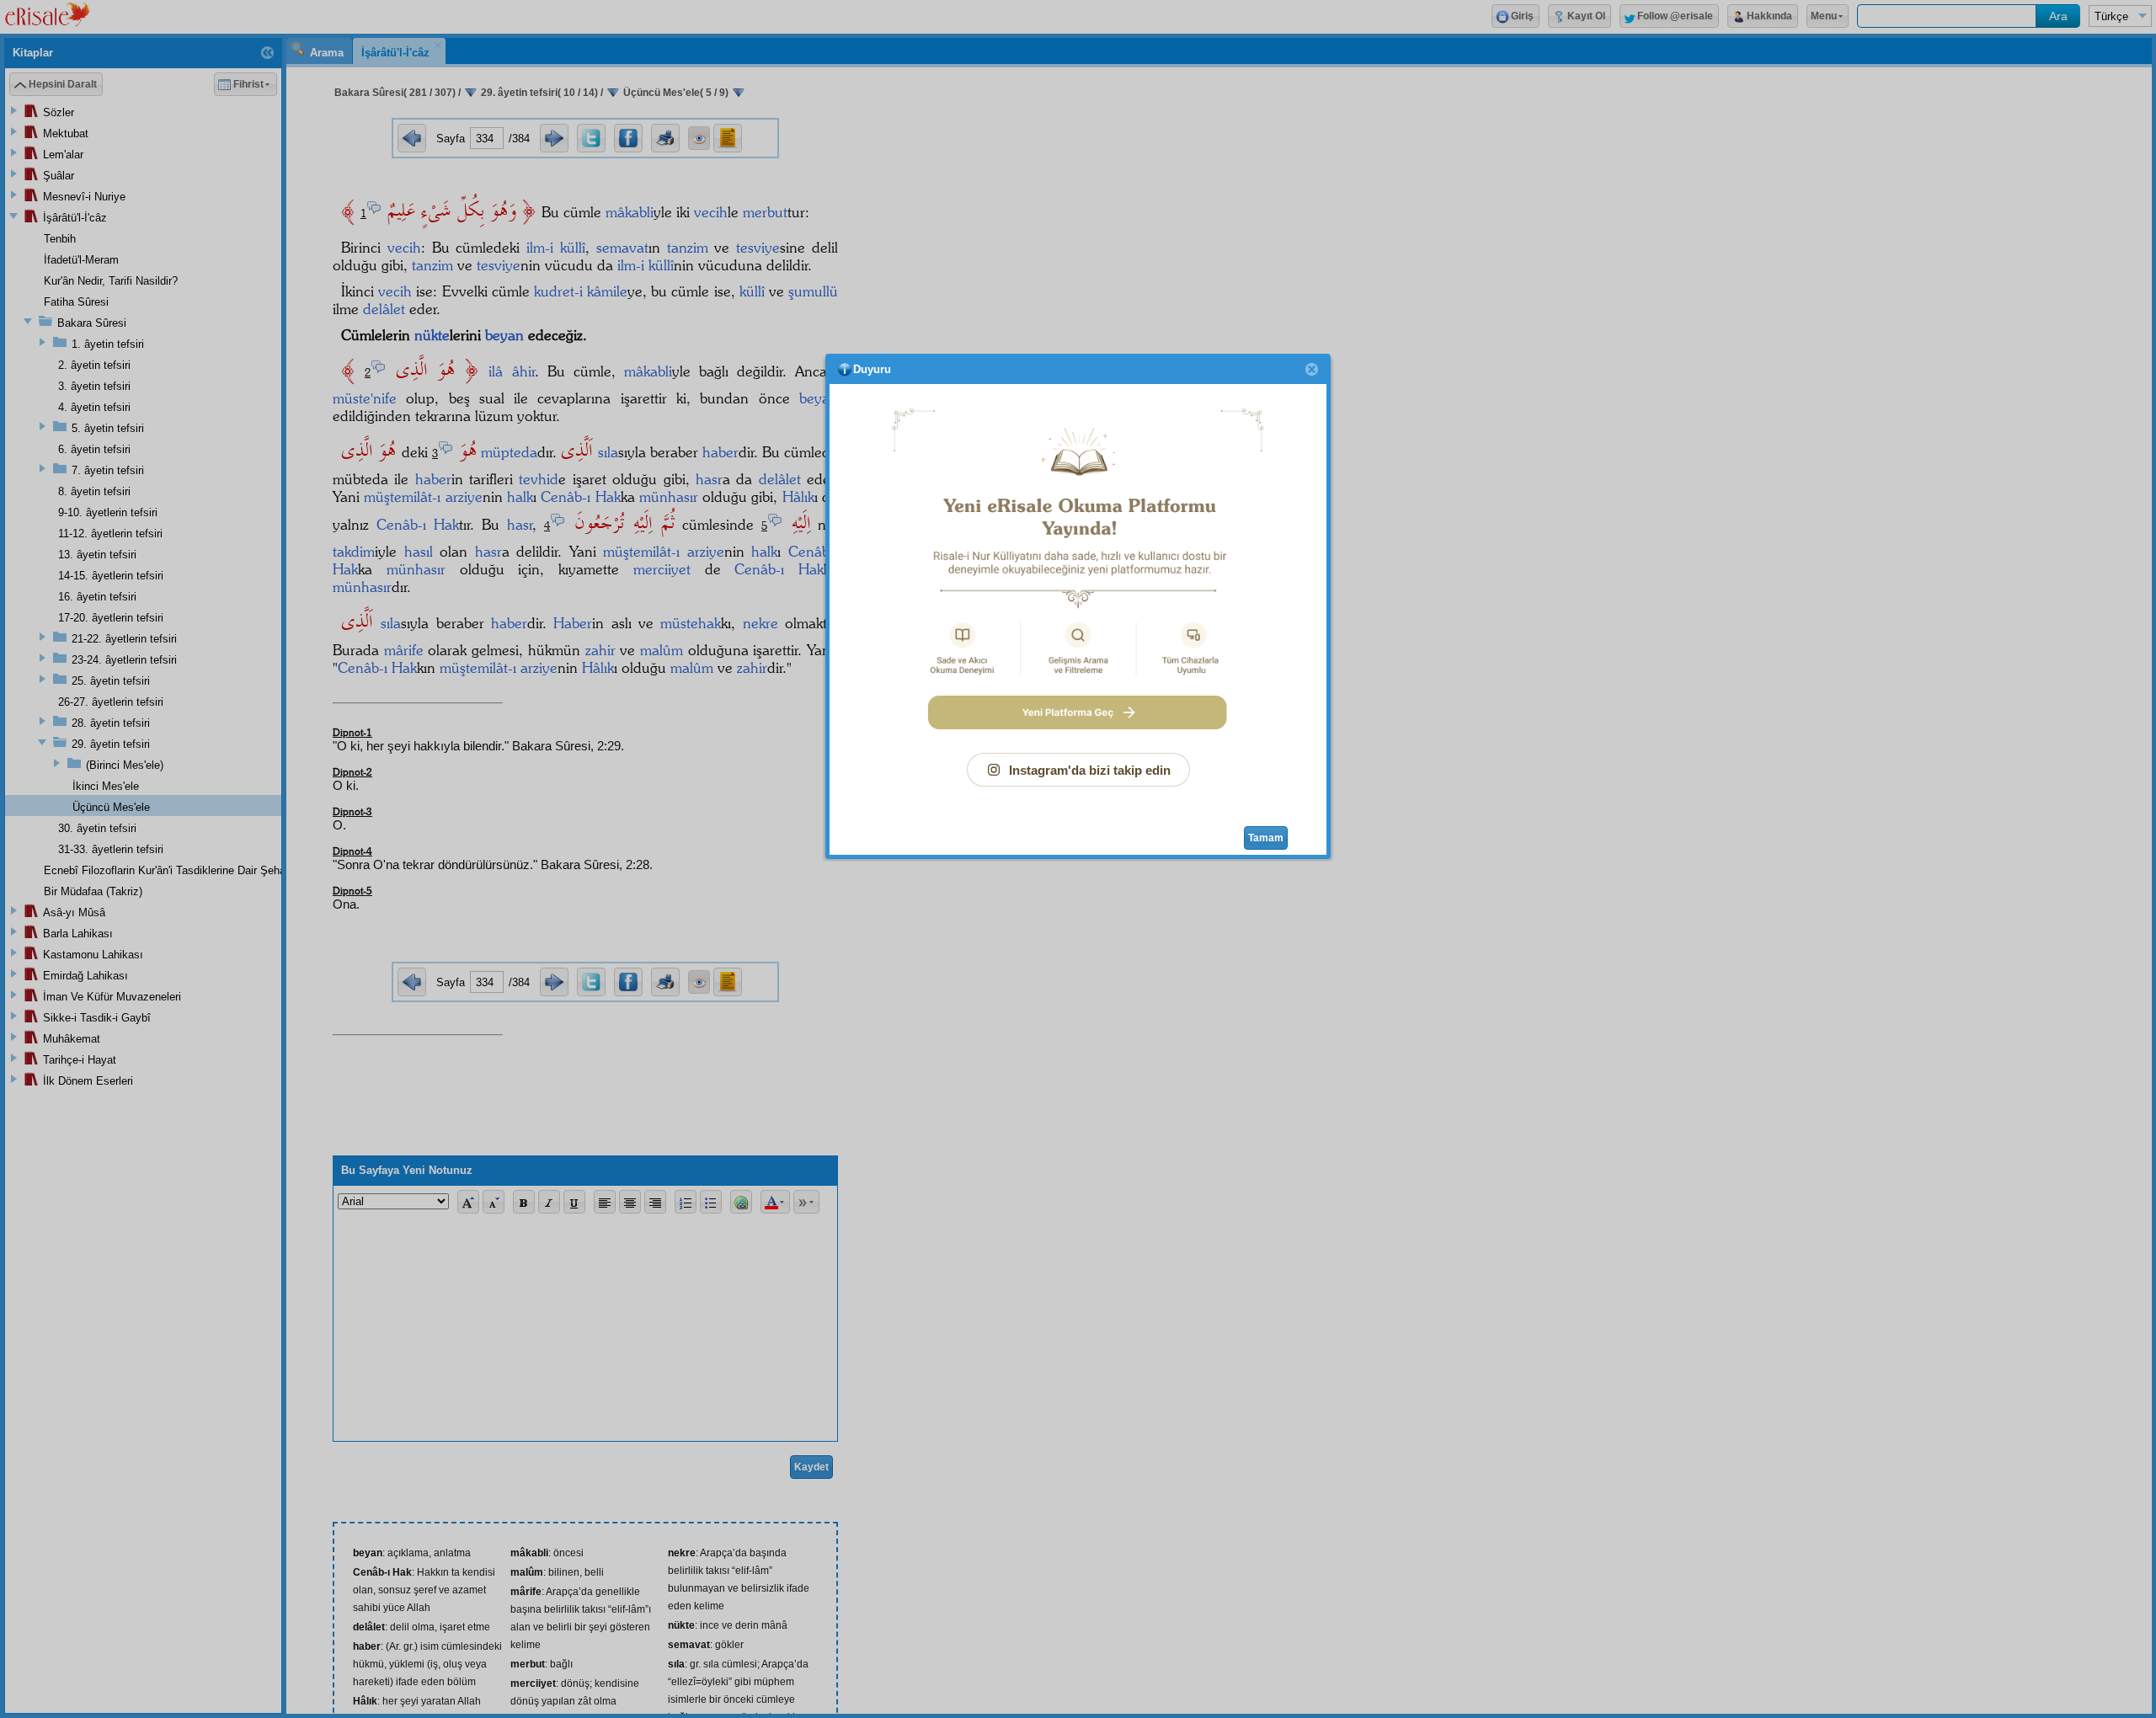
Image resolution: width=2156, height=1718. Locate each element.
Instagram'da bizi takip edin (1090, 770)
